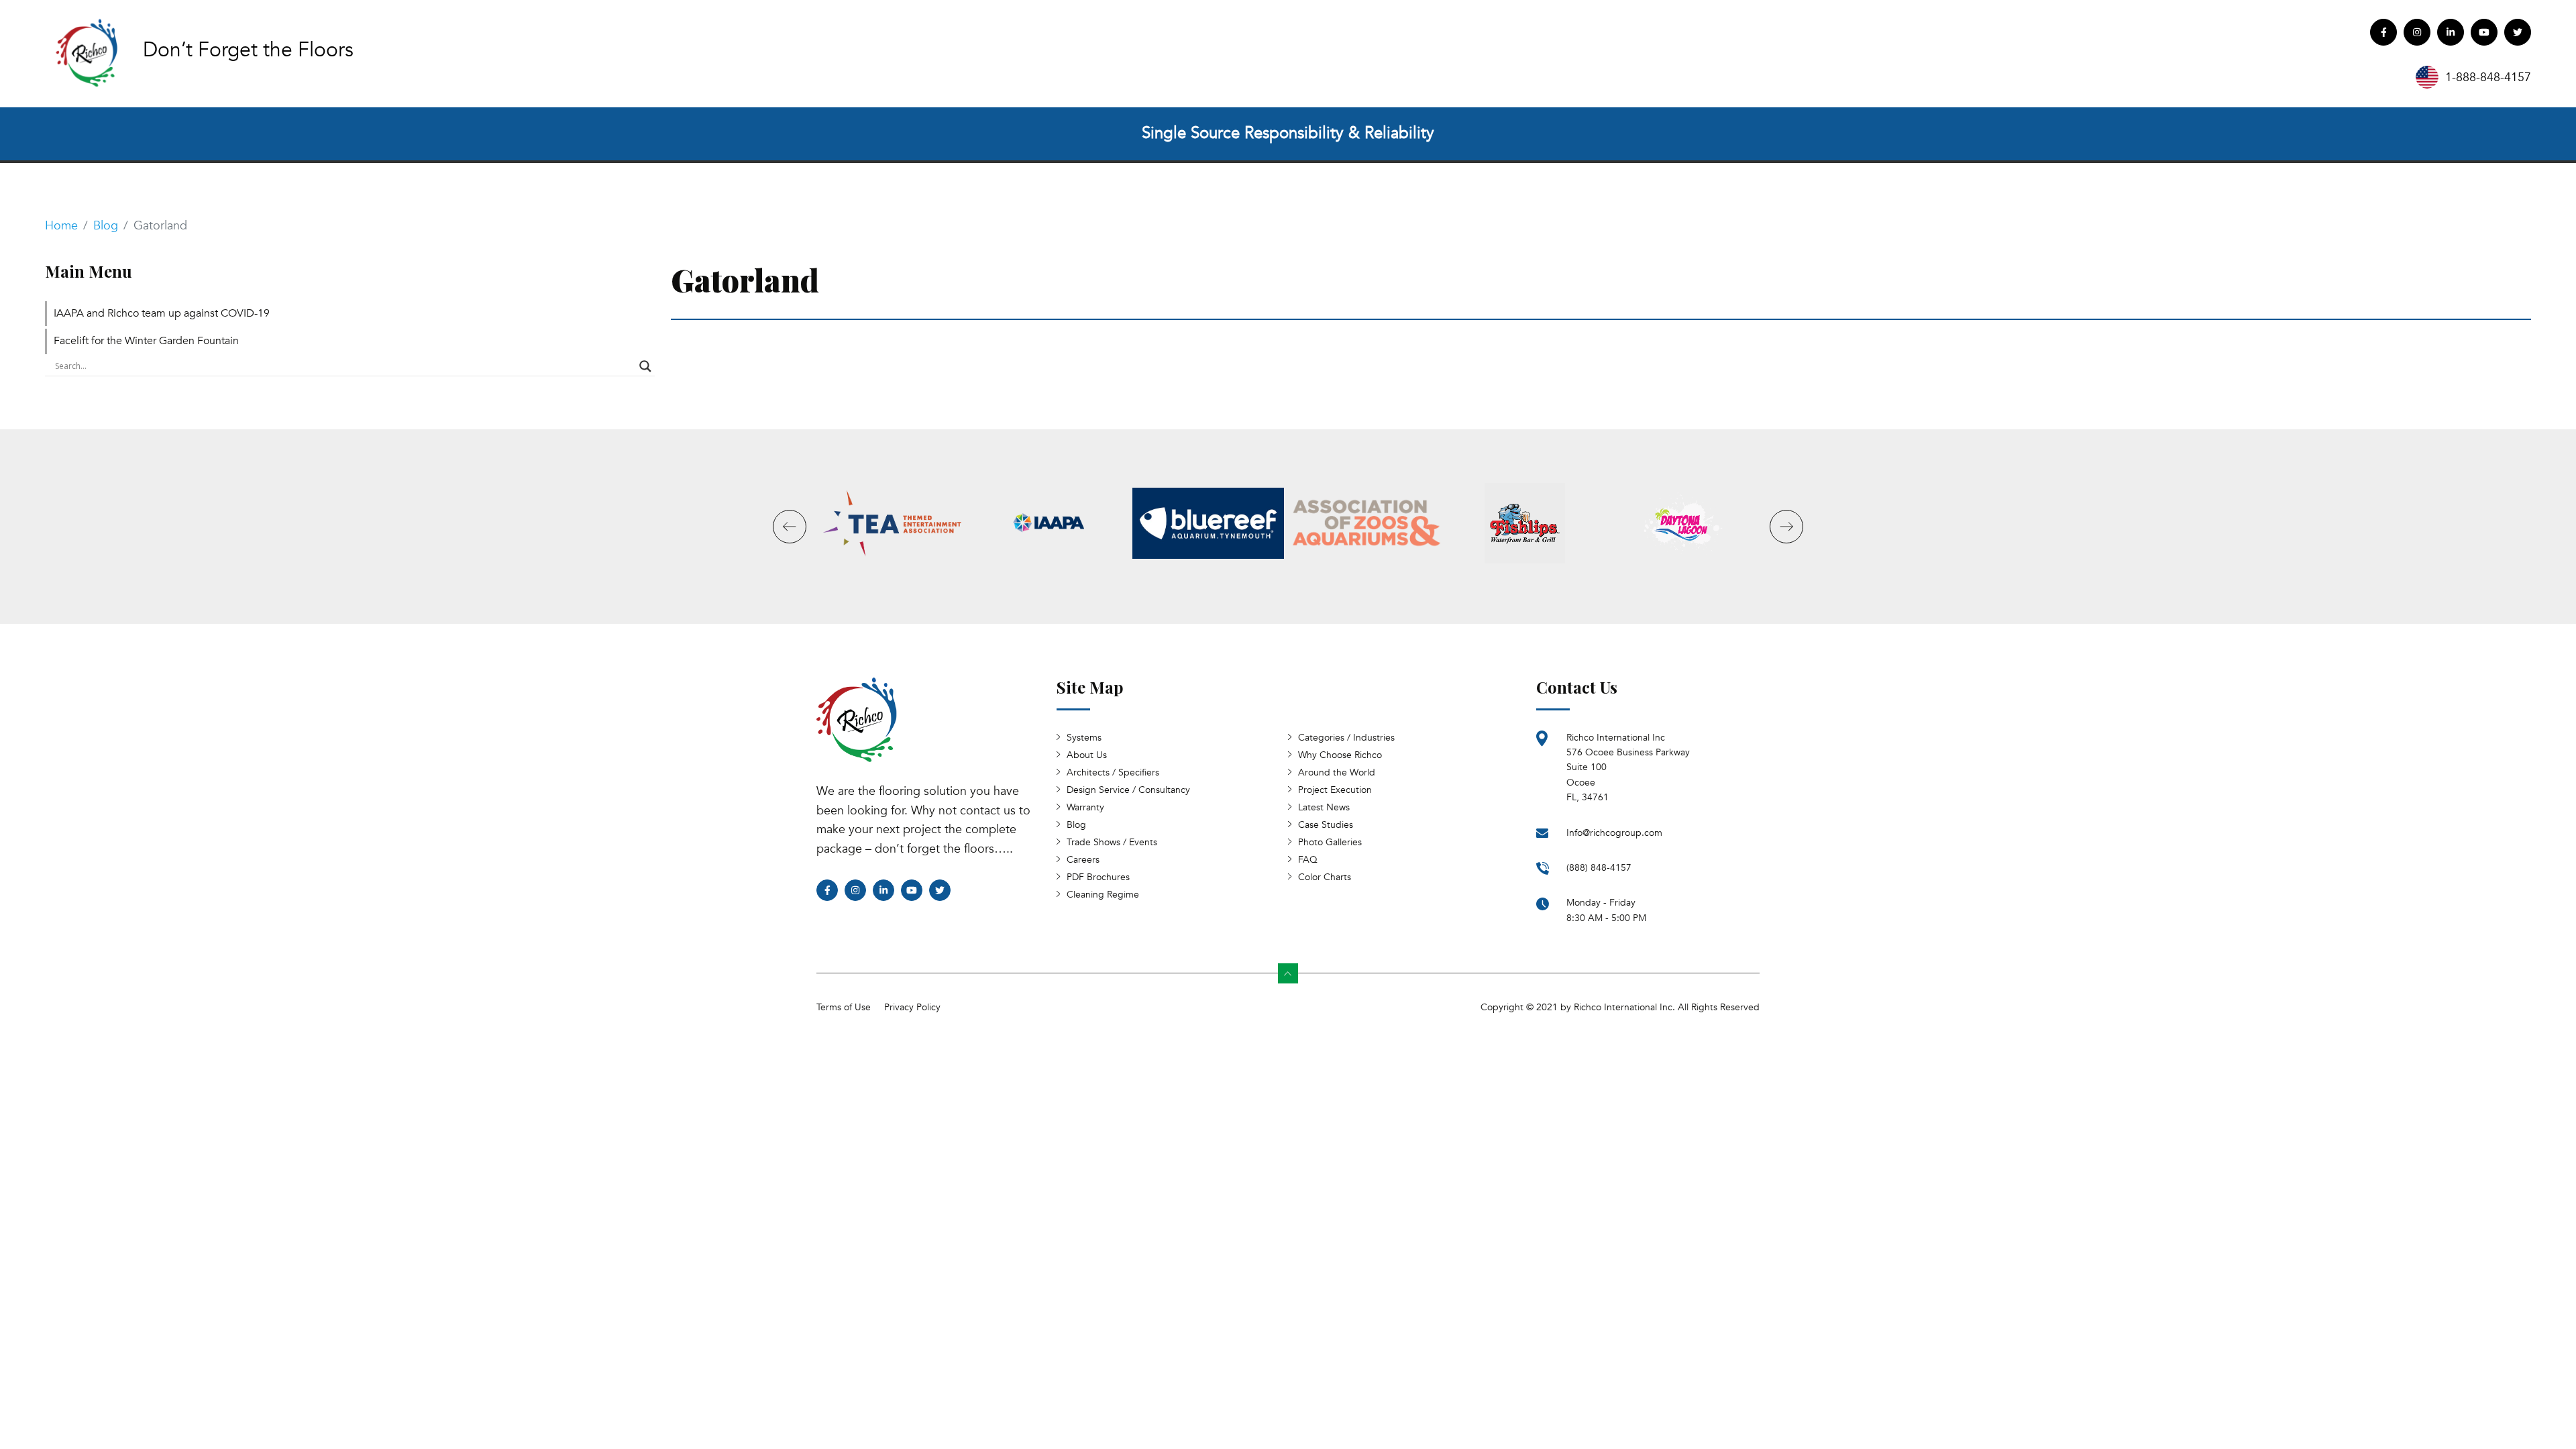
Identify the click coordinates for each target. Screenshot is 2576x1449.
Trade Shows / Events (1112, 842)
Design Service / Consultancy (1128, 790)
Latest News (1324, 807)
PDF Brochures (1098, 877)
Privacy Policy (912, 1007)
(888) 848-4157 (1599, 868)
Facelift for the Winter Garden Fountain (146, 341)
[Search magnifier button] (645, 366)
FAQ (1308, 860)
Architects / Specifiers (1113, 772)
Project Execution (1335, 790)
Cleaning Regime (1103, 895)
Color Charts (1325, 877)
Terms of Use (844, 1007)
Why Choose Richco (1340, 755)
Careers (1083, 860)
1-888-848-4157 (2488, 77)
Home (61, 226)
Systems (1084, 738)
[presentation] (790, 527)
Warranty (1085, 807)
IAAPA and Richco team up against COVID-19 (162, 313)
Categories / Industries (1346, 738)
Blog (106, 226)
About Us (1087, 755)
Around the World (1337, 772)
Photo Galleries (1330, 842)
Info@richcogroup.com (1614, 833)
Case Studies (1326, 825)
